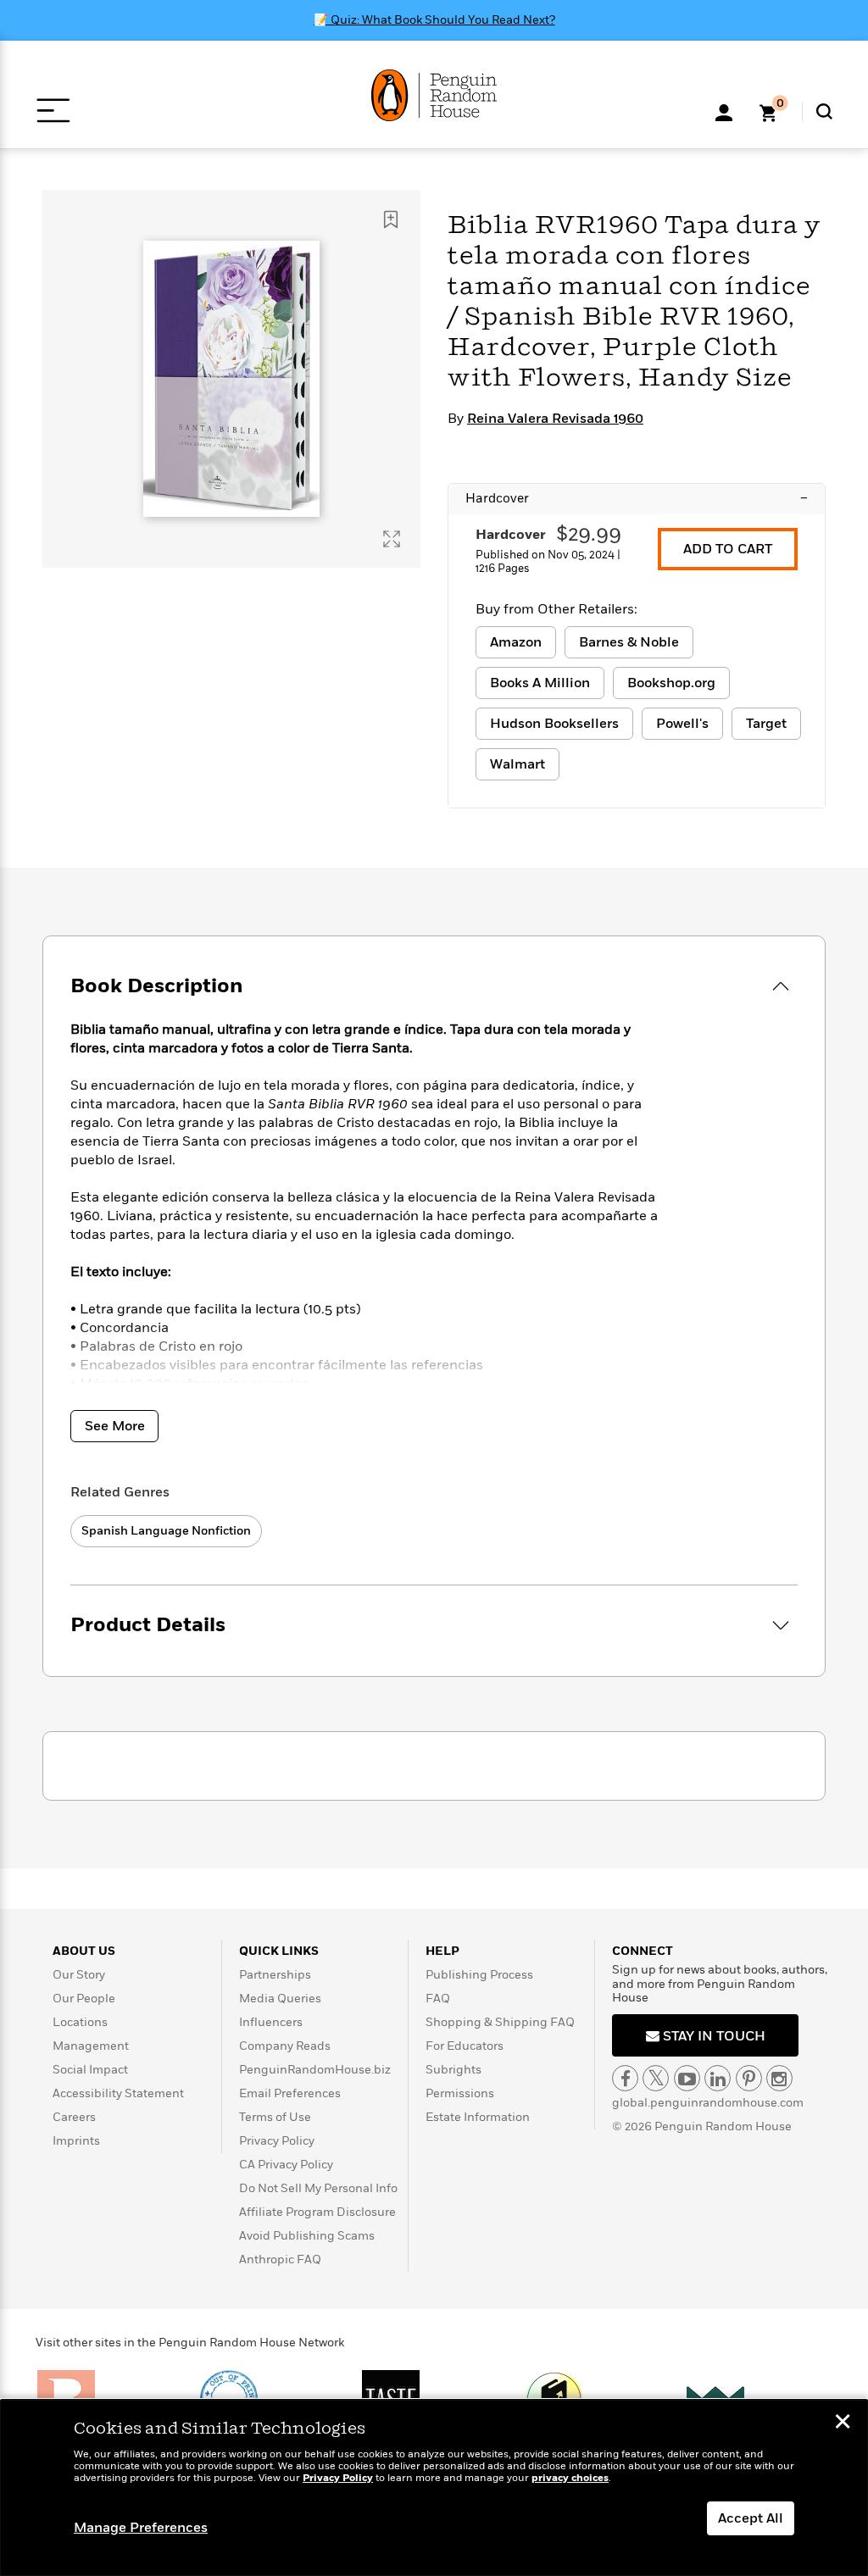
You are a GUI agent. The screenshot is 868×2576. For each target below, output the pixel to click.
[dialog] (434, 2488)
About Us (84, 1951)
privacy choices (570, 2478)
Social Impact (90, 2070)
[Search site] (824, 111)
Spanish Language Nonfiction (166, 1531)
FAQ (438, 1999)
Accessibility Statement (118, 2093)
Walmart (517, 764)
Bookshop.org (671, 683)
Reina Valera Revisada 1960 (555, 419)
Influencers (271, 2022)
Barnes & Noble (629, 642)
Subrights (453, 2070)
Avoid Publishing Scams (307, 2236)
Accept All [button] (751, 2518)
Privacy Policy (277, 2141)
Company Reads (285, 2046)
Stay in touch (712, 2036)
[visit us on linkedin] (718, 2078)
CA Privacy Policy (286, 2165)
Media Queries (280, 1999)
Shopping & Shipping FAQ (500, 2022)
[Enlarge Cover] (392, 539)
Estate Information (478, 2117)
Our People (84, 1999)
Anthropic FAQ (280, 2260)
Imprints (76, 2141)
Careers (74, 2117)
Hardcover (637, 498)
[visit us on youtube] (687, 2078)
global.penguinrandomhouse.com (708, 2103)
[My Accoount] (724, 111)
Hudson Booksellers (554, 724)
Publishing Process (479, 1975)
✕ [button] (843, 2423)
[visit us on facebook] (625, 2078)
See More (115, 1426)
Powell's (682, 724)
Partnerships (275, 1975)
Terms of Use (275, 2117)
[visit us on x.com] (656, 2078)
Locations (80, 2022)
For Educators (465, 2046)
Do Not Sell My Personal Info (318, 2188)
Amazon (516, 642)
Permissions (460, 2093)
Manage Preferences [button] (141, 2528)
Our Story (79, 1975)
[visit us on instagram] (779, 2078)
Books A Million (540, 683)
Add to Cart (728, 549)
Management (91, 2046)
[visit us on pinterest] (749, 2078)
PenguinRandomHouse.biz (315, 2070)
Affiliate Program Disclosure (317, 2212)
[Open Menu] (53, 111)
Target (766, 724)
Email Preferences (290, 2093)
